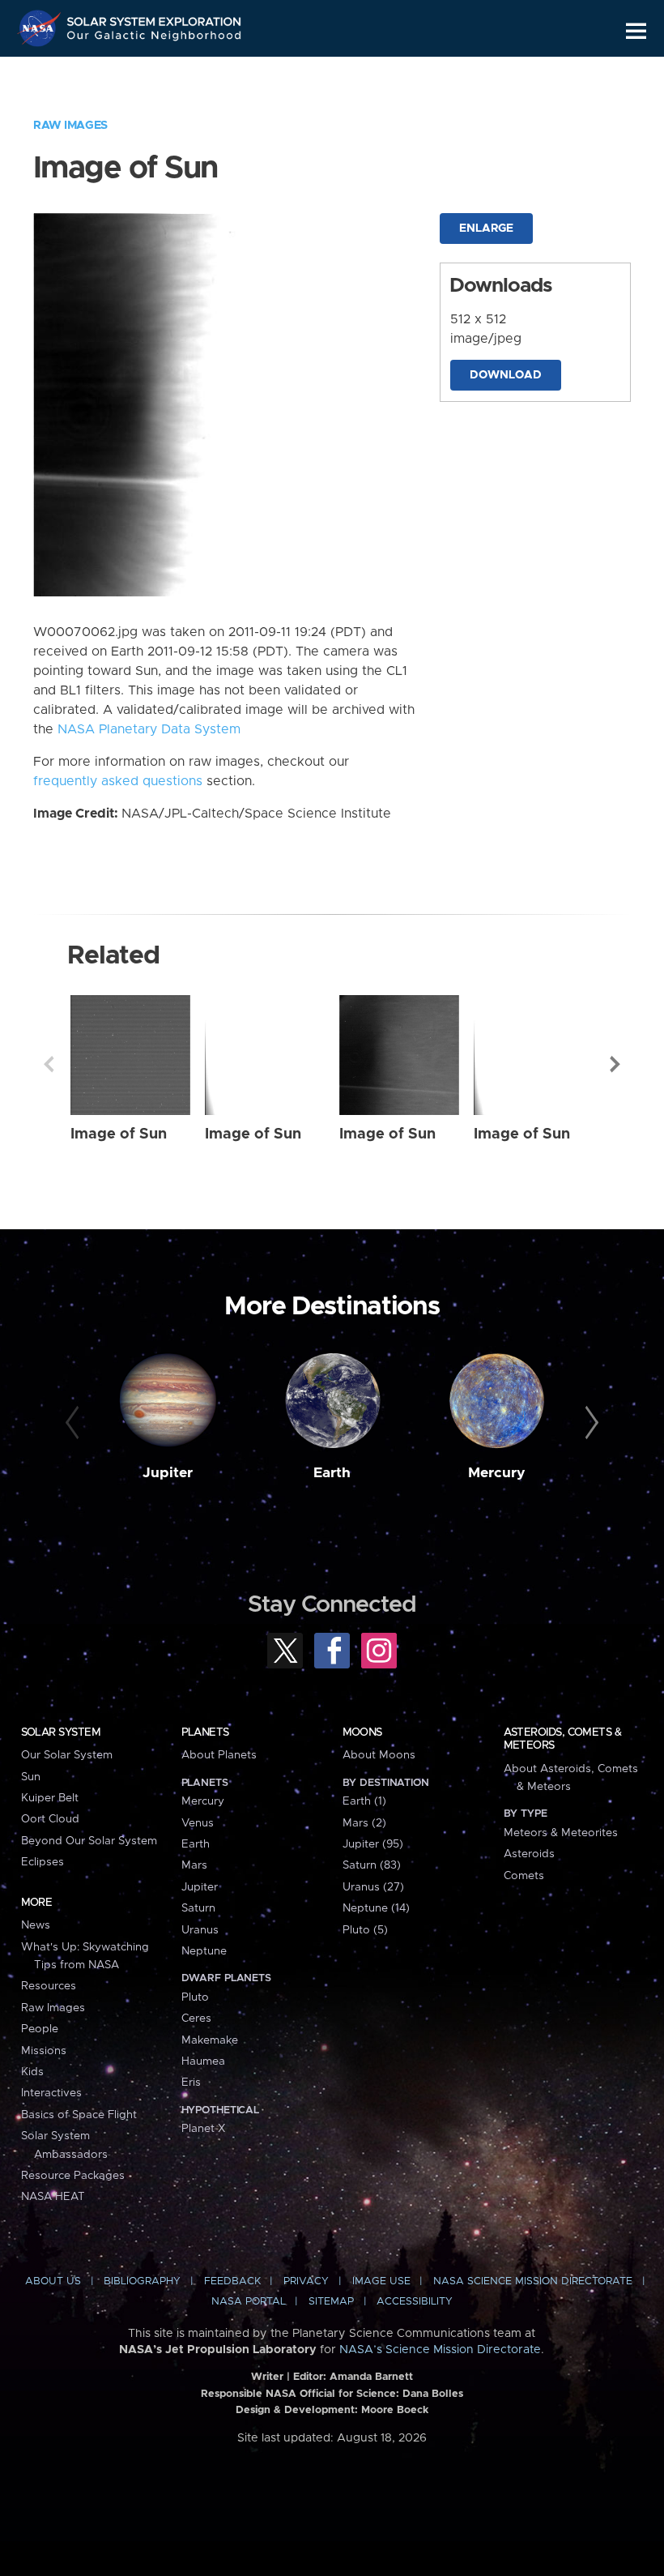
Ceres (196, 2019)
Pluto (195, 1997)
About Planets (219, 1755)
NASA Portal (249, 2302)
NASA (41, 28)
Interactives (51, 2093)
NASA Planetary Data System (149, 729)
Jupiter (168, 1473)
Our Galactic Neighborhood (155, 38)
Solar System (61, 1732)
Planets (205, 1732)
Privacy (306, 2281)
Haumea (203, 2061)
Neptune (204, 1951)
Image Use (381, 2281)
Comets (524, 1876)
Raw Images (70, 126)
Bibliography (142, 2281)
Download (506, 375)
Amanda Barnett (371, 2377)
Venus (198, 1823)
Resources (49, 1986)
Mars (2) (364, 1823)
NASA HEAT (53, 2197)
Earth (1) (364, 1801)
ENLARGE (486, 229)
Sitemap (331, 2302)
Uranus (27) (373, 1887)
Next (615, 1064)
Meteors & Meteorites (561, 1833)
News (36, 1925)
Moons (362, 1732)
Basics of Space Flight (79, 2115)
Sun (31, 1777)
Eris (191, 2083)
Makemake (210, 2040)
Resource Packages (73, 2176)
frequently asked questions (118, 781)
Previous (49, 1064)
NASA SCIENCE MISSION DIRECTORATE (533, 2281)
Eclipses (43, 1862)
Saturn (198, 1908)
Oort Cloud (50, 1819)
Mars (194, 1865)
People (40, 2029)
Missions (44, 2051)
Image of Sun (119, 1134)
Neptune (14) (376, 1908)
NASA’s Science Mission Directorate (440, 2350)
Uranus (200, 1930)
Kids (32, 2072)
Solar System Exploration (155, 18)
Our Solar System (67, 1755)
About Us (53, 2281)
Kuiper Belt (50, 1798)
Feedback (232, 2281)
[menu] (636, 31)
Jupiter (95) (373, 1844)
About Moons (379, 1755)
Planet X (203, 2129)
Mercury (497, 1473)
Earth (332, 1473)
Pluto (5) (365, 1930)
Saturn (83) (372, 1865)
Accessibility (415, 2302)
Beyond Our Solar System (89, 1841)
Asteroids (529, 1854)
